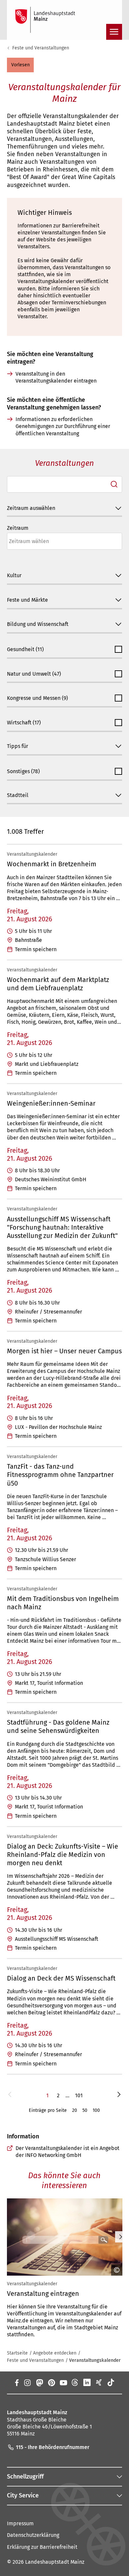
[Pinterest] (51, 2382)
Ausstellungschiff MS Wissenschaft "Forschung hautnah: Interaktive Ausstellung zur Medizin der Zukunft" (62, 1227)
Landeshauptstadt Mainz (55, 2562)
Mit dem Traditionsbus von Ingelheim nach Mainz (63, 1603)
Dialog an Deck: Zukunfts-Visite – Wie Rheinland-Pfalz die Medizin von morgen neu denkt (63, 1855)
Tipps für (18, 746)
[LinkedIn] (87, 2382)
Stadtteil (18, 795)
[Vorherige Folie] (8, 2237)
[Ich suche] (114, 484)
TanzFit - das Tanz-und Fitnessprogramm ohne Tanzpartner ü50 (60, 1475)
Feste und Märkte (27, 600)
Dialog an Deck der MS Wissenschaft (61, 1978)
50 (85, 2110)
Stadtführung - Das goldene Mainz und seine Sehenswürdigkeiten (58, 1726)
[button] (20, 65)
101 (79, 2095)
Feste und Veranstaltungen (41, 48)
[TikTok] (111, 2382)
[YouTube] (63, 2382)
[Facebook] (17, 2382)
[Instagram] (27, 2382)
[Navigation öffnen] (114, 32)
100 (96, 2110)
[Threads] (75, 2382)
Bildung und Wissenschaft (38, 624)
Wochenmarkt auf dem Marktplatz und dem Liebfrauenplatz (58, 984)
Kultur (14, 575)
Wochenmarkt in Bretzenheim (52, 864)
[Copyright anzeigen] (114, 2270)
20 (75, 2110)
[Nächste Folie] (121, 2237)
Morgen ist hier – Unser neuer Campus (64, 1351)
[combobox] (64, 485)
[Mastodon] (39, 2382)
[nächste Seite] (119, 2095)
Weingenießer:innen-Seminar (51, 1103)
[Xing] (99, 2382)
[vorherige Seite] (10, 2095)
